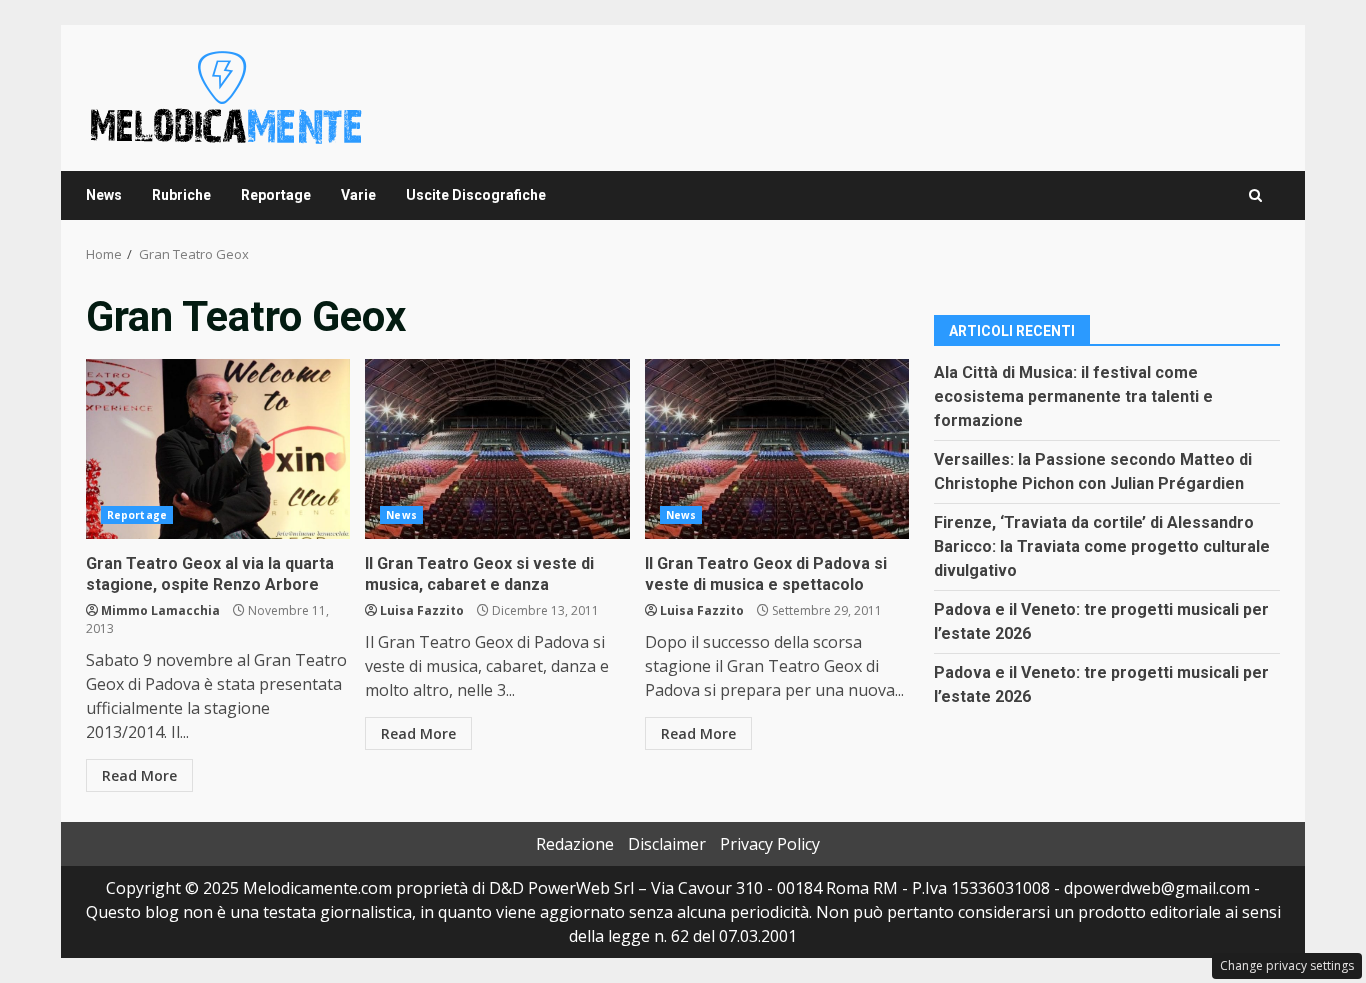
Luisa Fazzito (422, 610)
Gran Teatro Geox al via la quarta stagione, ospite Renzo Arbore (218, 449)
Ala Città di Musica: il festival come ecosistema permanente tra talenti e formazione (1073, 396)
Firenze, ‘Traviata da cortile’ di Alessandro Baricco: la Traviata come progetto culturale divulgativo (1102, 546)
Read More (139, 775)
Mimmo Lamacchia (160, 610)
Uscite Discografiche (476, 195)
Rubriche (181, 195)
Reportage (276, 195)
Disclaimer (667, 844)
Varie (358, 195)
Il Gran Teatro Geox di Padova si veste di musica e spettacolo (777, 449)
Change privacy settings (1287, 965)
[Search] (1255, 195)
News (104, 195)
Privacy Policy (770, 844)
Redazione (575, 844)
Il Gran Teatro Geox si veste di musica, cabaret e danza (497, 449)
